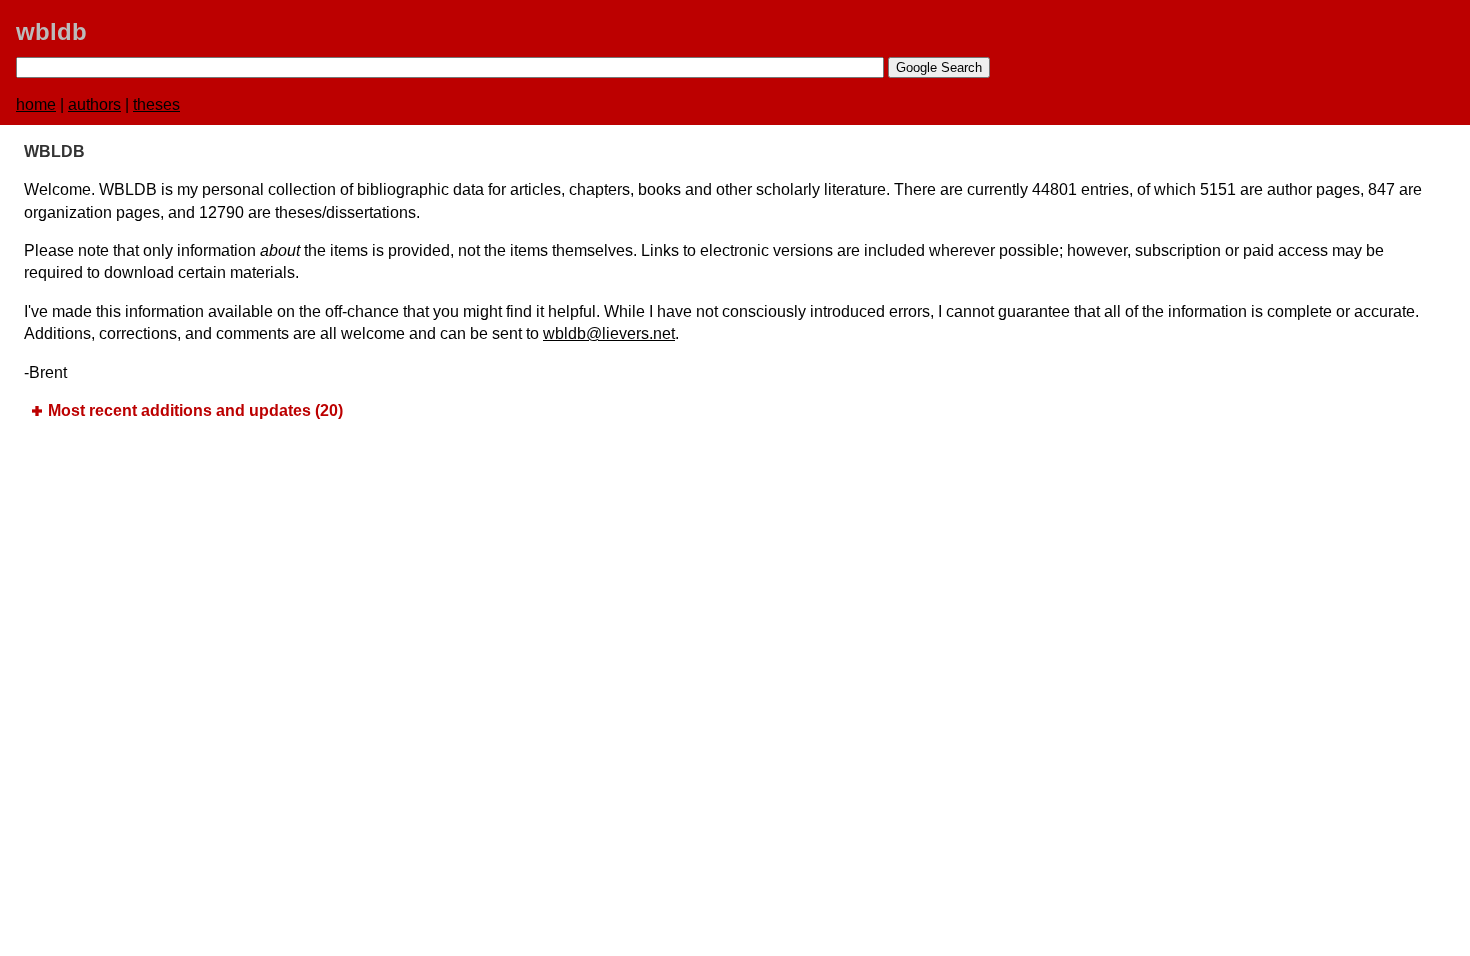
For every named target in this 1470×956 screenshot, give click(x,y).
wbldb (51, 31)
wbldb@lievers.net (609, 333)
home (36, 104)
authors (94, 104)
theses (156, 104)
